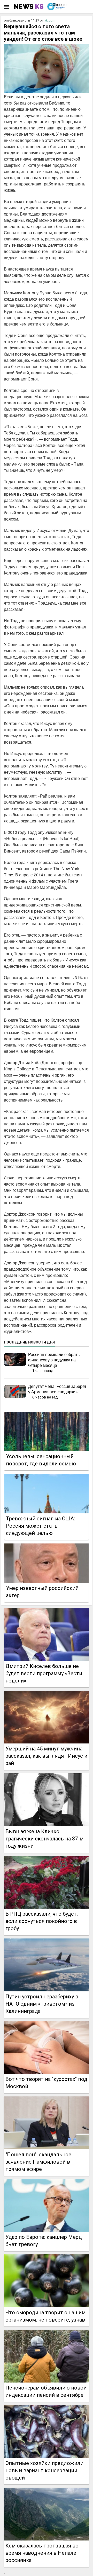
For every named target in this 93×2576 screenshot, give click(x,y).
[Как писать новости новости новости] (29, 6)
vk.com (50, 20)
